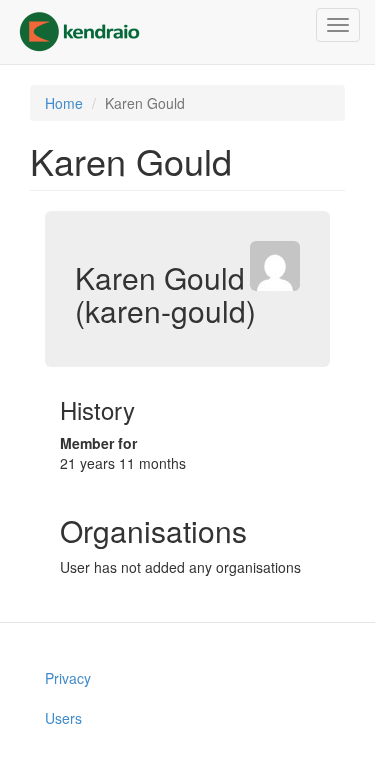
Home (64, 103)
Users (63, 718)
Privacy (68, 678)
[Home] (79, 32)
